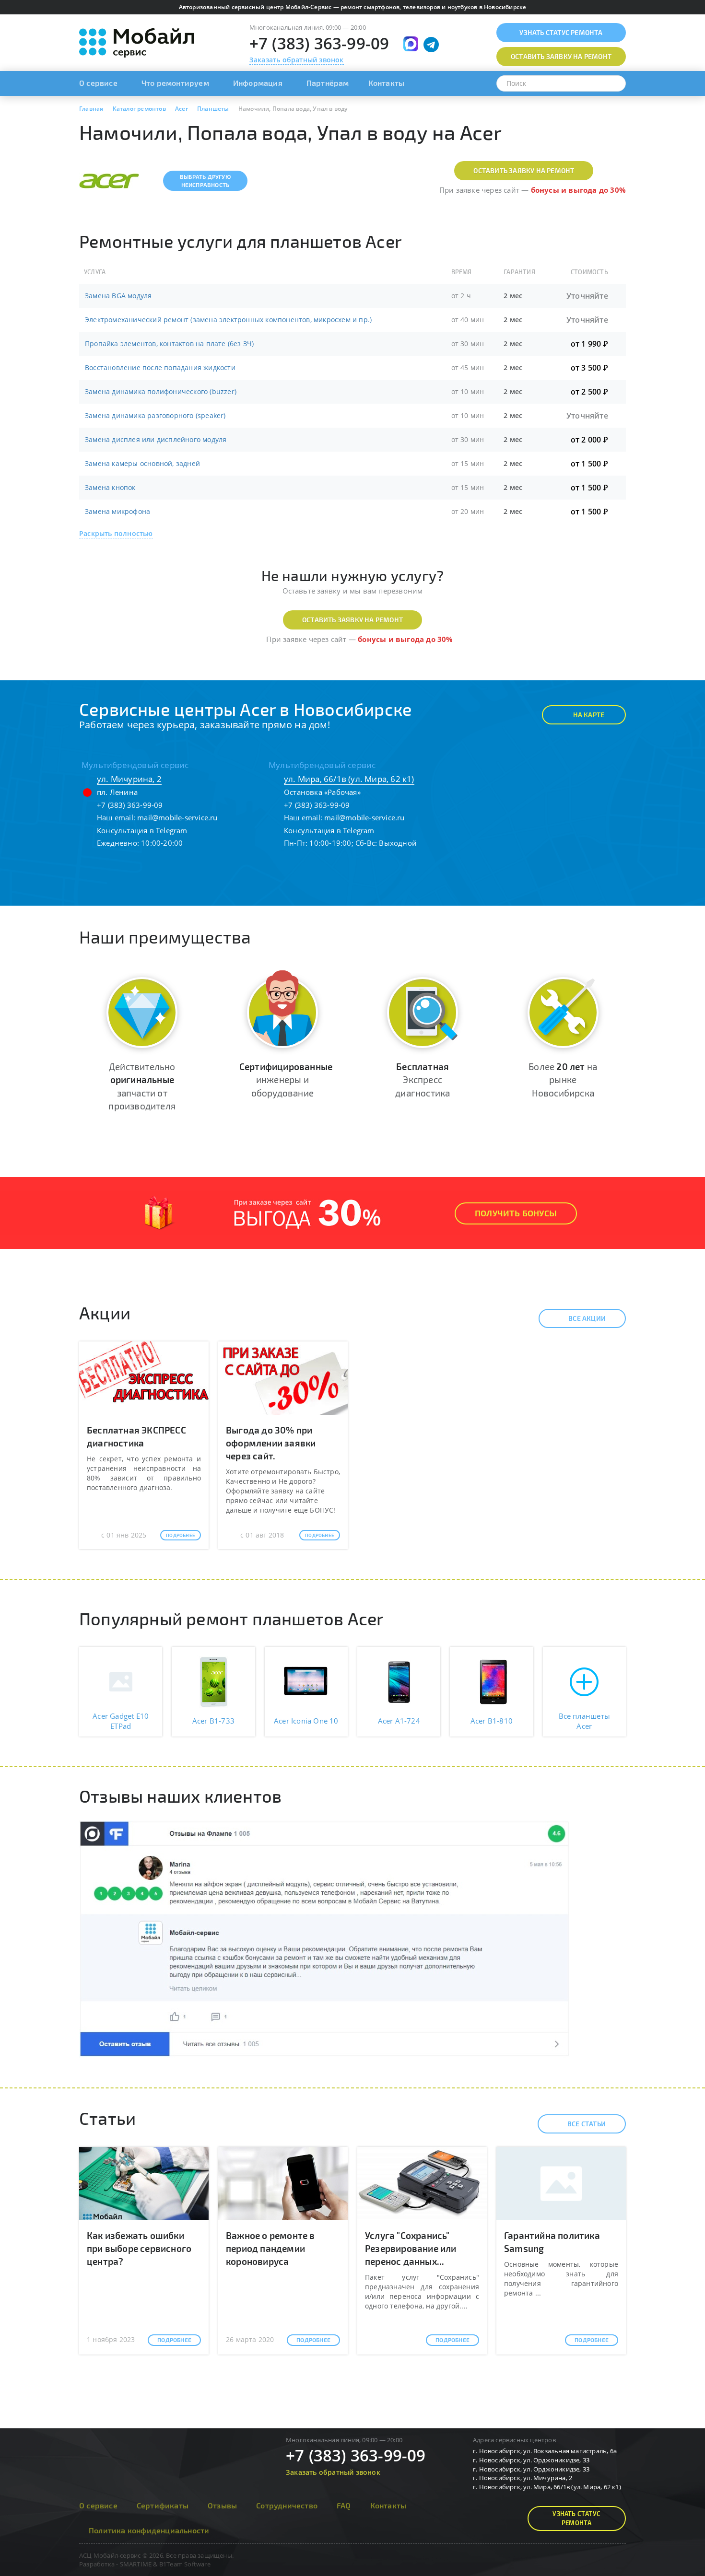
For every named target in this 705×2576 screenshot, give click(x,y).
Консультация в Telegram (142, 830)
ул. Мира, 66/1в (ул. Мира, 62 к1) (349, 779)
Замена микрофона (117, 511)
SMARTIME (136, 2564)
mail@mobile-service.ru (177, 817)
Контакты (387, 83)
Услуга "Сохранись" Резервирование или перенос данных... (411, 2248)
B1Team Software (185, 2564)
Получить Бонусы (516, 1213)
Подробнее (181, 1535)
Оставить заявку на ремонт (524, 170)
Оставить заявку (561, 56)
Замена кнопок (110, 487)
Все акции (587, 1318)
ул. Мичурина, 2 (129, 779)
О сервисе (98, 83)
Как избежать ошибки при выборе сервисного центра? (139, 2248)
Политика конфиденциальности (149, 2530)
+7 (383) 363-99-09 (319, 43)
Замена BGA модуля (118, 296)
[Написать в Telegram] (431, 45)
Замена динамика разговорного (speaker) (155, 415)
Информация (258, 83)
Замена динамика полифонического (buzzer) (161, 391)
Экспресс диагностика (423, 1079)
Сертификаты (163, 2505)
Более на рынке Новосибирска (563, 1079)
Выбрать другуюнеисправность (205, 181)
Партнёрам (328, 83)
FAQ (344, 2505)
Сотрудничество (287, 2505)
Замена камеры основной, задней (142, 463)
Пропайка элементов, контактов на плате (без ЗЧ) (169, 344)
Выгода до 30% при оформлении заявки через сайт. (271, 1443)
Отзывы (222, 2505)
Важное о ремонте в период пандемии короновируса (270, 2248)
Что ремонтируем (175, 83)
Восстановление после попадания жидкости (160, 367)
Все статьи (587, 2124)
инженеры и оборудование (286, 1079)
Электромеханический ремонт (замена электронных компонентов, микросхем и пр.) (228, 320)
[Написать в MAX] (411, 44)
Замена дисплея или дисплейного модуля (156, 439)
